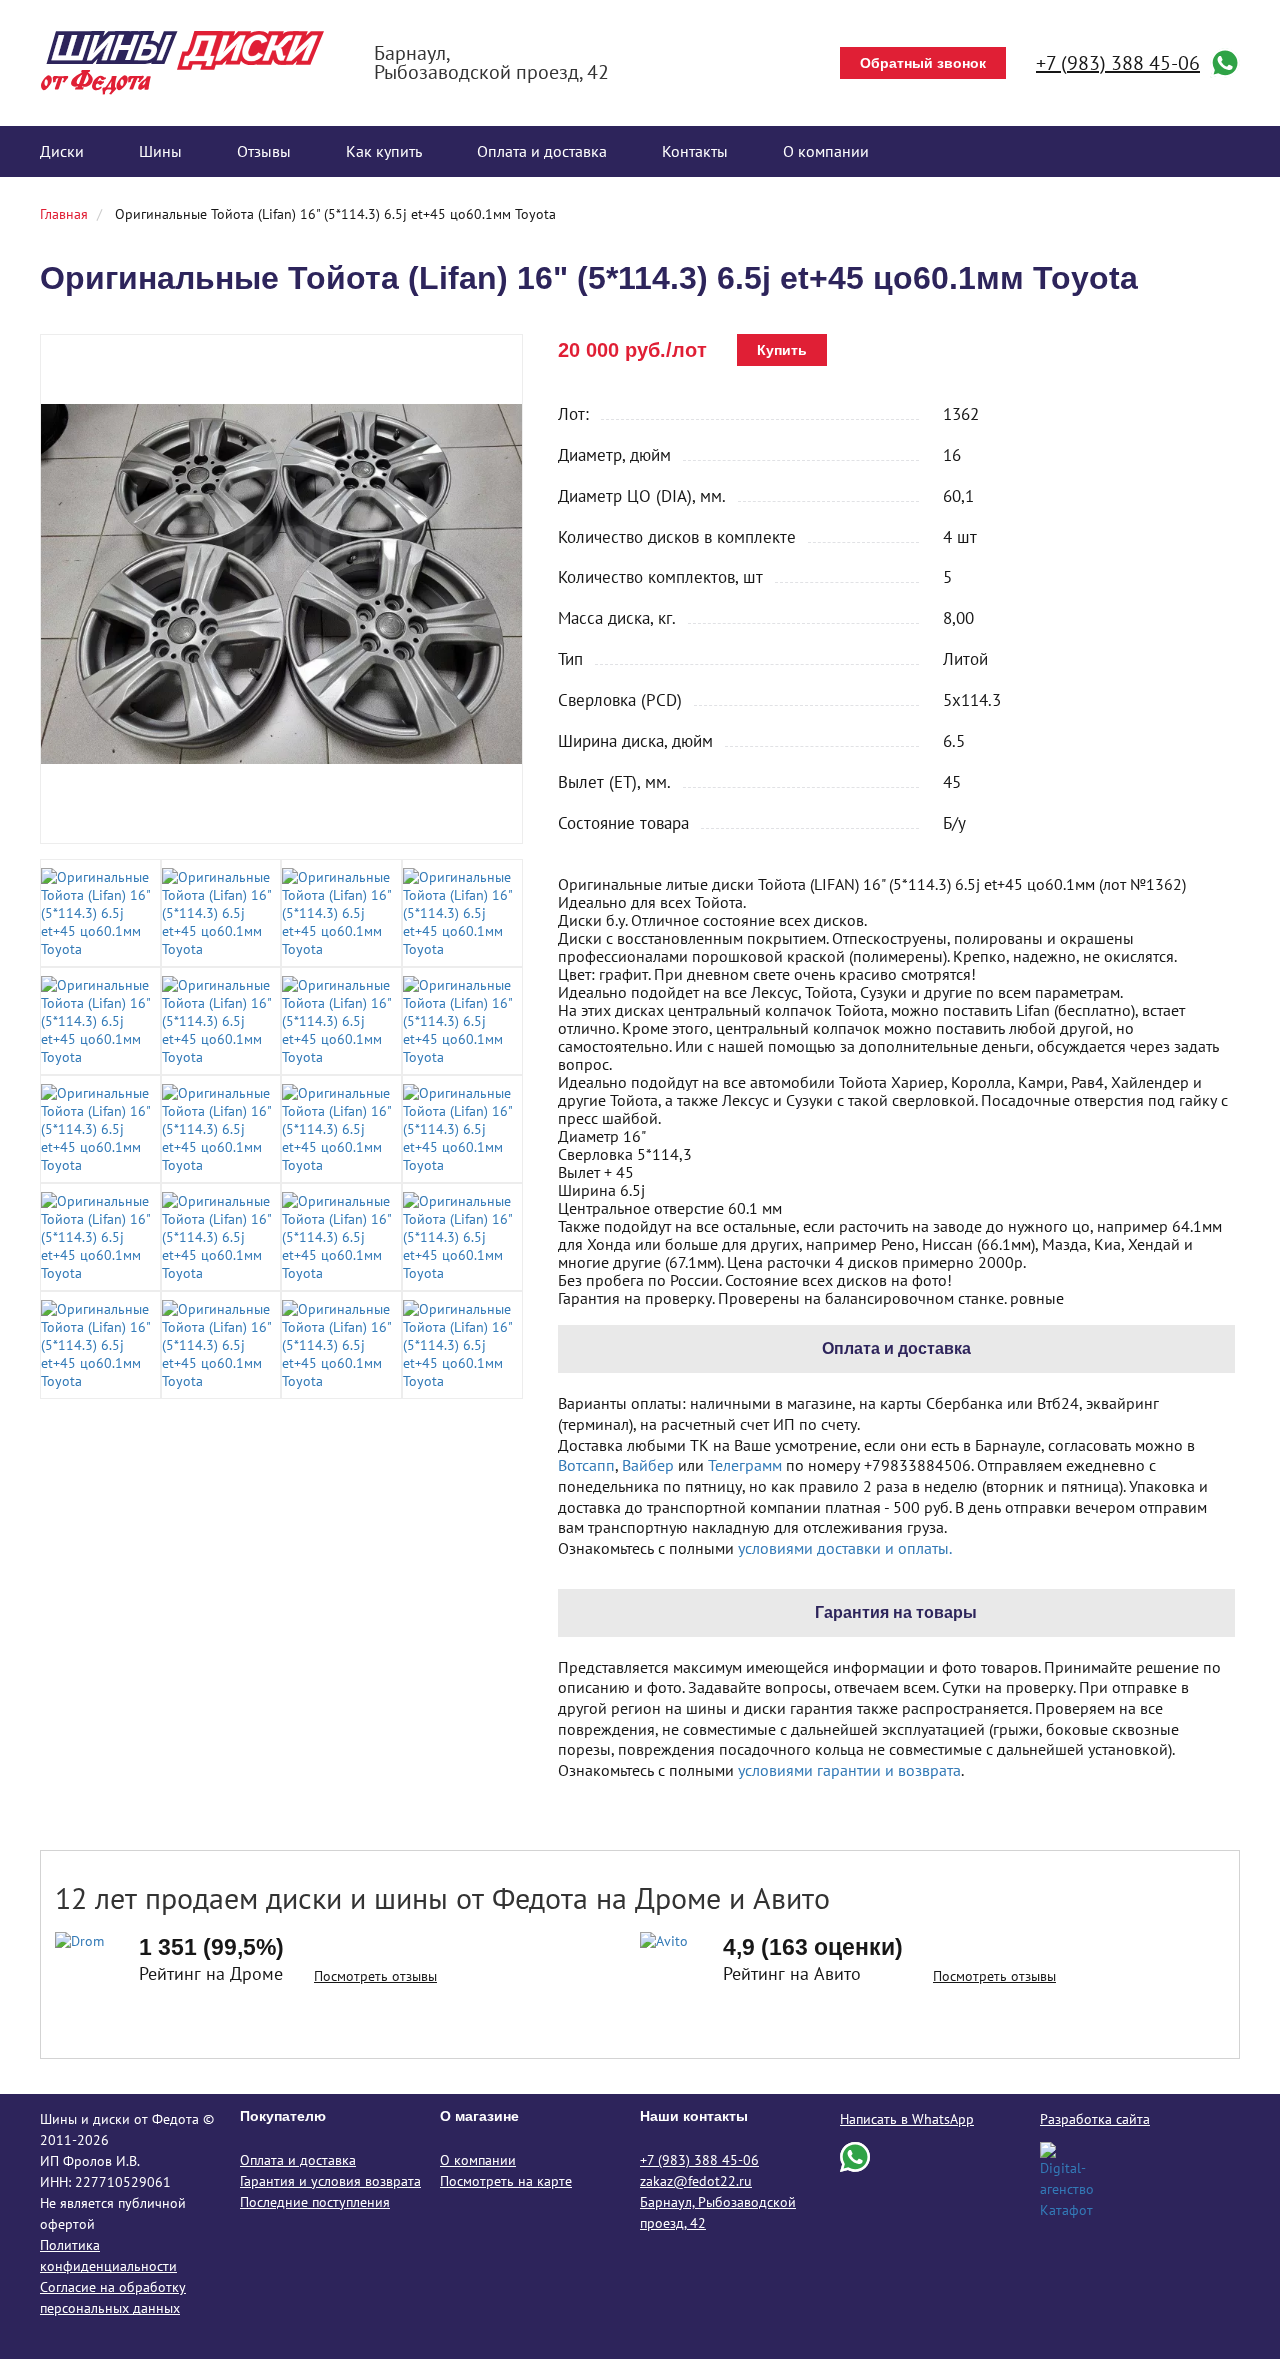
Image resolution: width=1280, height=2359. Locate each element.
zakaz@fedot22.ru (696, 2181)
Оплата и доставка (542, 151)
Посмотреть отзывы (375, 1976)
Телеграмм (745, 1465)
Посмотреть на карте (506, 2181)
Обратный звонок (923, 63)
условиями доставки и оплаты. (845, 1548)
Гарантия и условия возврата (330, 2181)
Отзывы (264, 151)
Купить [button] (782, 350)
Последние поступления (315, 2202)
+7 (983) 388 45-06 (1118, 63)
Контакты (695, 151)
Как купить (384, 151)
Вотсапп (586, 1465)
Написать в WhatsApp (907, 2119)
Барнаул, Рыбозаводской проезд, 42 (718, 2212)
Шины (160, 151)
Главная (64, 214)
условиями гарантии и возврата (849, 1770)
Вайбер (648, 1465)
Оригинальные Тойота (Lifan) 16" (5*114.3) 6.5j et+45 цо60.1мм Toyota (335, 214)
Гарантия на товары (896, 1612)
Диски (62, 151)
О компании (826, 151)
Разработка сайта (1095, 2119)
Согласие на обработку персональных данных (113, 2297)
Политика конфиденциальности (108, 2255)
